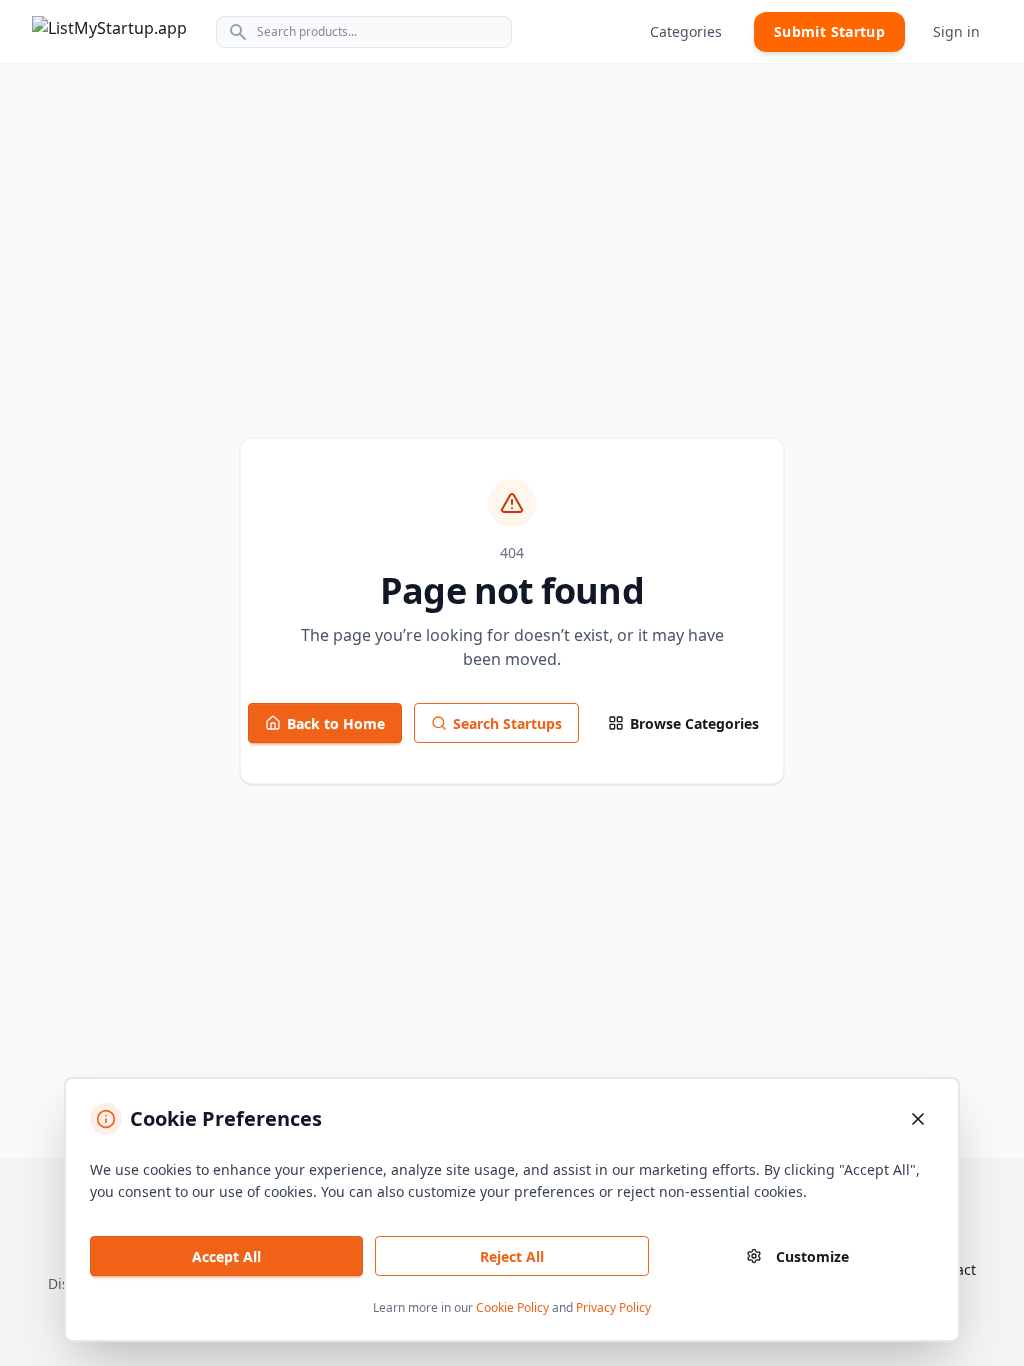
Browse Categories (694, 723)
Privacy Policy (613, 1307)
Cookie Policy (512, 1307)
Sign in (956, 31)
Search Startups (507, 723)
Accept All (226, 1256)
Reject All (512, 1256)
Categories (686, 31)
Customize (812, 1256)
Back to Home (336, 723)
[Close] (918, 1119)
